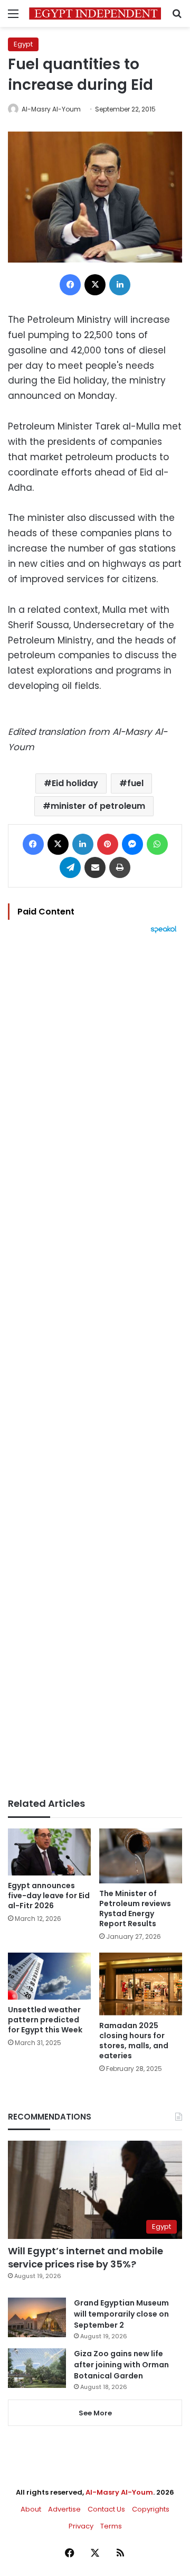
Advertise (64, 2509)
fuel (135, 783)
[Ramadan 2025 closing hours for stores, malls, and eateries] (141, 1984)
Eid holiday (75, 783)
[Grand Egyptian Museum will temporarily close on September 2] (37, 2317)
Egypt (23, 44)
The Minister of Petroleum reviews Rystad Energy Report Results (135, 1908)
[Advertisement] (95, 1366)
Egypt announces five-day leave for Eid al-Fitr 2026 (49, 1896)
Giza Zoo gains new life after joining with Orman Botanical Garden (121, 2365)
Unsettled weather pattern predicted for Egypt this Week (45, 2020)
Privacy (81, 2526)
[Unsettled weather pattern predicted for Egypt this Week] (49, 1976)
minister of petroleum (98, 806)
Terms (111, 2526)
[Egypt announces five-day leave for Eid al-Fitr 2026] (49, 1852)
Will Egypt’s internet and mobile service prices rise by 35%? (85, 2257)
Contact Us (106, 2509)
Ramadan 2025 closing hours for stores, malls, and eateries (134, 2041)
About (31, 2509)
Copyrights (151, 2509)
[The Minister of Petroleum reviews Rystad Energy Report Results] (141, 1856)
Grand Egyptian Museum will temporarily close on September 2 (121, 2314)
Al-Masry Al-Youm (51, 109)
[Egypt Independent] (95, 13)
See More (95, 2413)
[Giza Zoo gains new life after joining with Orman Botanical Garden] (37, 2368)
